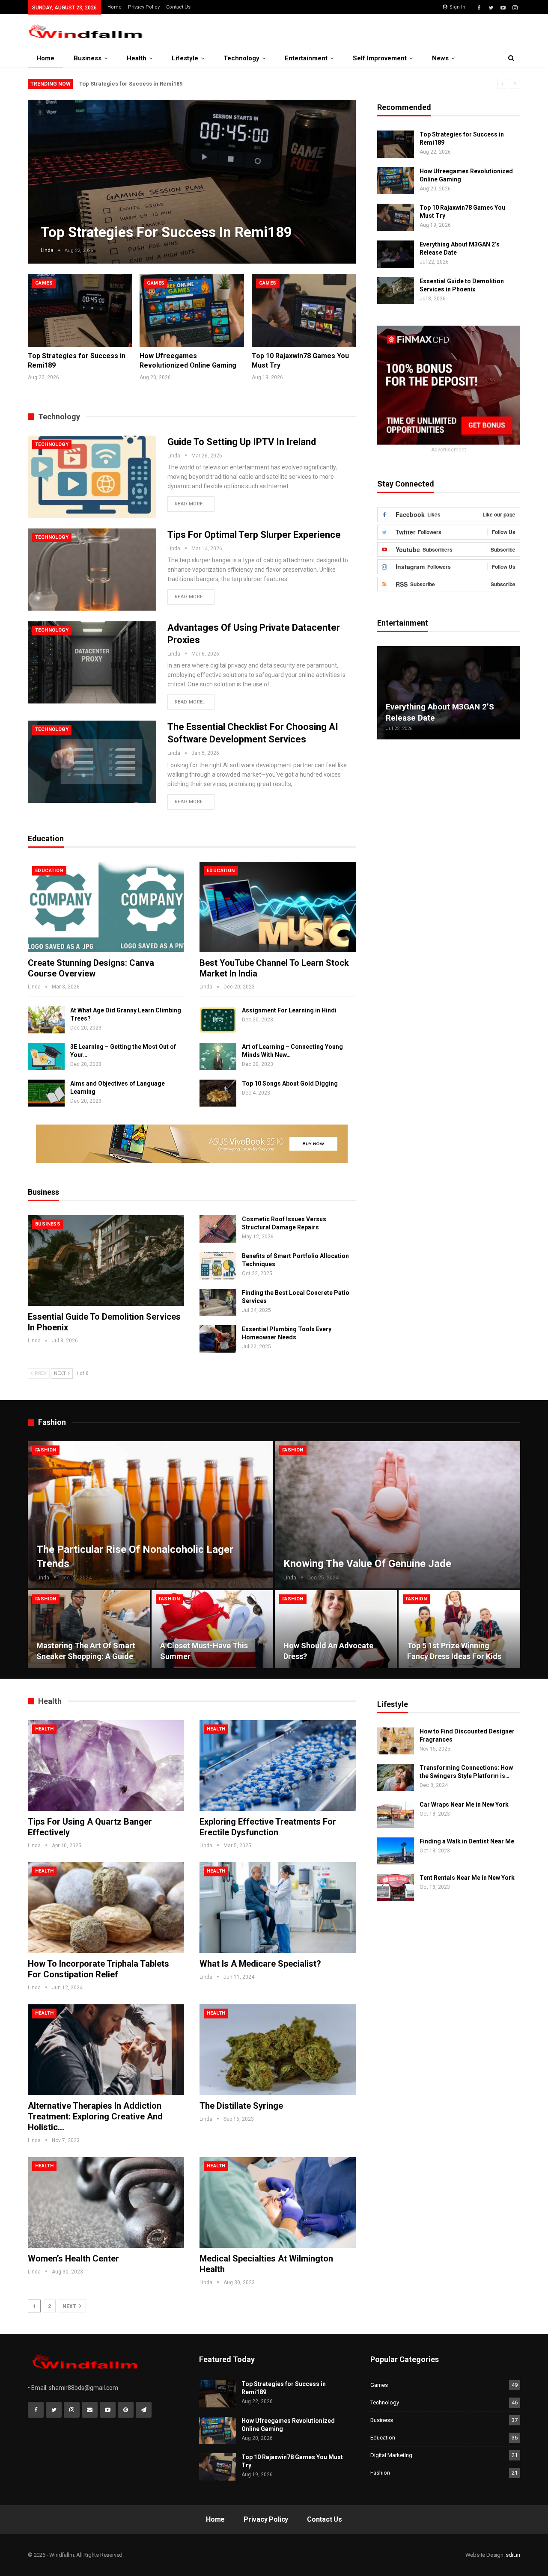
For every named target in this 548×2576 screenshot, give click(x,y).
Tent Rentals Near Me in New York (467, 1878)
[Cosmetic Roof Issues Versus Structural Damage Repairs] (218, 1229)
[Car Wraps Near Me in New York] (396, 1814)
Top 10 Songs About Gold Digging (290, 1083)
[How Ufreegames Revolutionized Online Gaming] (192, 311)
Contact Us (178, 7)
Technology (241, 58)
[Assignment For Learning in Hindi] (218, 1020)
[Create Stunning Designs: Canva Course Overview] (106, 907)
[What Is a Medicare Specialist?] (278, 1908)
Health (137, 58)
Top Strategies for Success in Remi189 (131, 84)
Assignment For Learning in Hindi (289, 1010)
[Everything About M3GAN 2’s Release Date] (396, 254)
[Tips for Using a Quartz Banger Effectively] (106, 1766)
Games (44, 283)
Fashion (46, 1450)
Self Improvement (380, 58)
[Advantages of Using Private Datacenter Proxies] (92, 662)
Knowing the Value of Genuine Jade (367, 1564)
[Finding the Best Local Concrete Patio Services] (218, 1303)
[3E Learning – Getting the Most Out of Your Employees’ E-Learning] (46, 1057)
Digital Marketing (391, 2455)
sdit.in (513, 2555)
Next (339, 175)
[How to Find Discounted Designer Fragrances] (396, 1741)
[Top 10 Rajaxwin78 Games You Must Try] (304, 311)
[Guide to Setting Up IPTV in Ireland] (92, 477)
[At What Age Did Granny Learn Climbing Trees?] (46, 1020)
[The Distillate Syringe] (278, 2050)
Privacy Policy (144, 7)
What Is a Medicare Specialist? (260, 1964)
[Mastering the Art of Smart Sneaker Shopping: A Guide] (89, 1629)
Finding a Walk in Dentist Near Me (467, 1841)
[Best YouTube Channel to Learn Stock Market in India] (278, 907)
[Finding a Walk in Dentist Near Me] (396, 1851)
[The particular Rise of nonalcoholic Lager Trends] (150, 1515)
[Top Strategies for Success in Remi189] (80, 311)
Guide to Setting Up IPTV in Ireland (242, 442)
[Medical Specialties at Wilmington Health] (278, 2202)
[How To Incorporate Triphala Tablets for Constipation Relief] (106, 1908)
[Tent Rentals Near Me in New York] (396, 1887)
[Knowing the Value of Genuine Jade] (398, 1515)
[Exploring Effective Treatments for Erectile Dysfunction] (278, 1766)
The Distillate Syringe (241, 2106)
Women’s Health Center (73, 2258)
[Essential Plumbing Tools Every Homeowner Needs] (218, 1339)
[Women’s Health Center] (106, 2202)
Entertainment (306, 58)
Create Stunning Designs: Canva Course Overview (91, 968)
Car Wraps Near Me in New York (464, 1804)
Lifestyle (185, 58)
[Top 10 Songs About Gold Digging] (218, 1093)
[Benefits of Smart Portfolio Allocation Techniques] (218, 1266)
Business (88, 58)
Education (49, 871)
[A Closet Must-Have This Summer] (213, 1629)
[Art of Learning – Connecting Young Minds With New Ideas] (218, 1057)
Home (115, 7)
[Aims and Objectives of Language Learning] (46, 1093)
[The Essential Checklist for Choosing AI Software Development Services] (92, 762)
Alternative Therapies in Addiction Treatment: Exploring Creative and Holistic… (95, 2116)
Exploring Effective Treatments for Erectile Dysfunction (268, 1827)
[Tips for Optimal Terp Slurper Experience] (92, 570)
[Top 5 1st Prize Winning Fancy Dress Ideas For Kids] (460, 1629)
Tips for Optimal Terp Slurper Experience (254, 535)
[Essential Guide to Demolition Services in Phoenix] (106, 1261)
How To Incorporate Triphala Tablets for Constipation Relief (98, 1969)
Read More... (191, 504)
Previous (45, 175)
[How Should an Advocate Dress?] (336, 1629)
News (440, 58)
